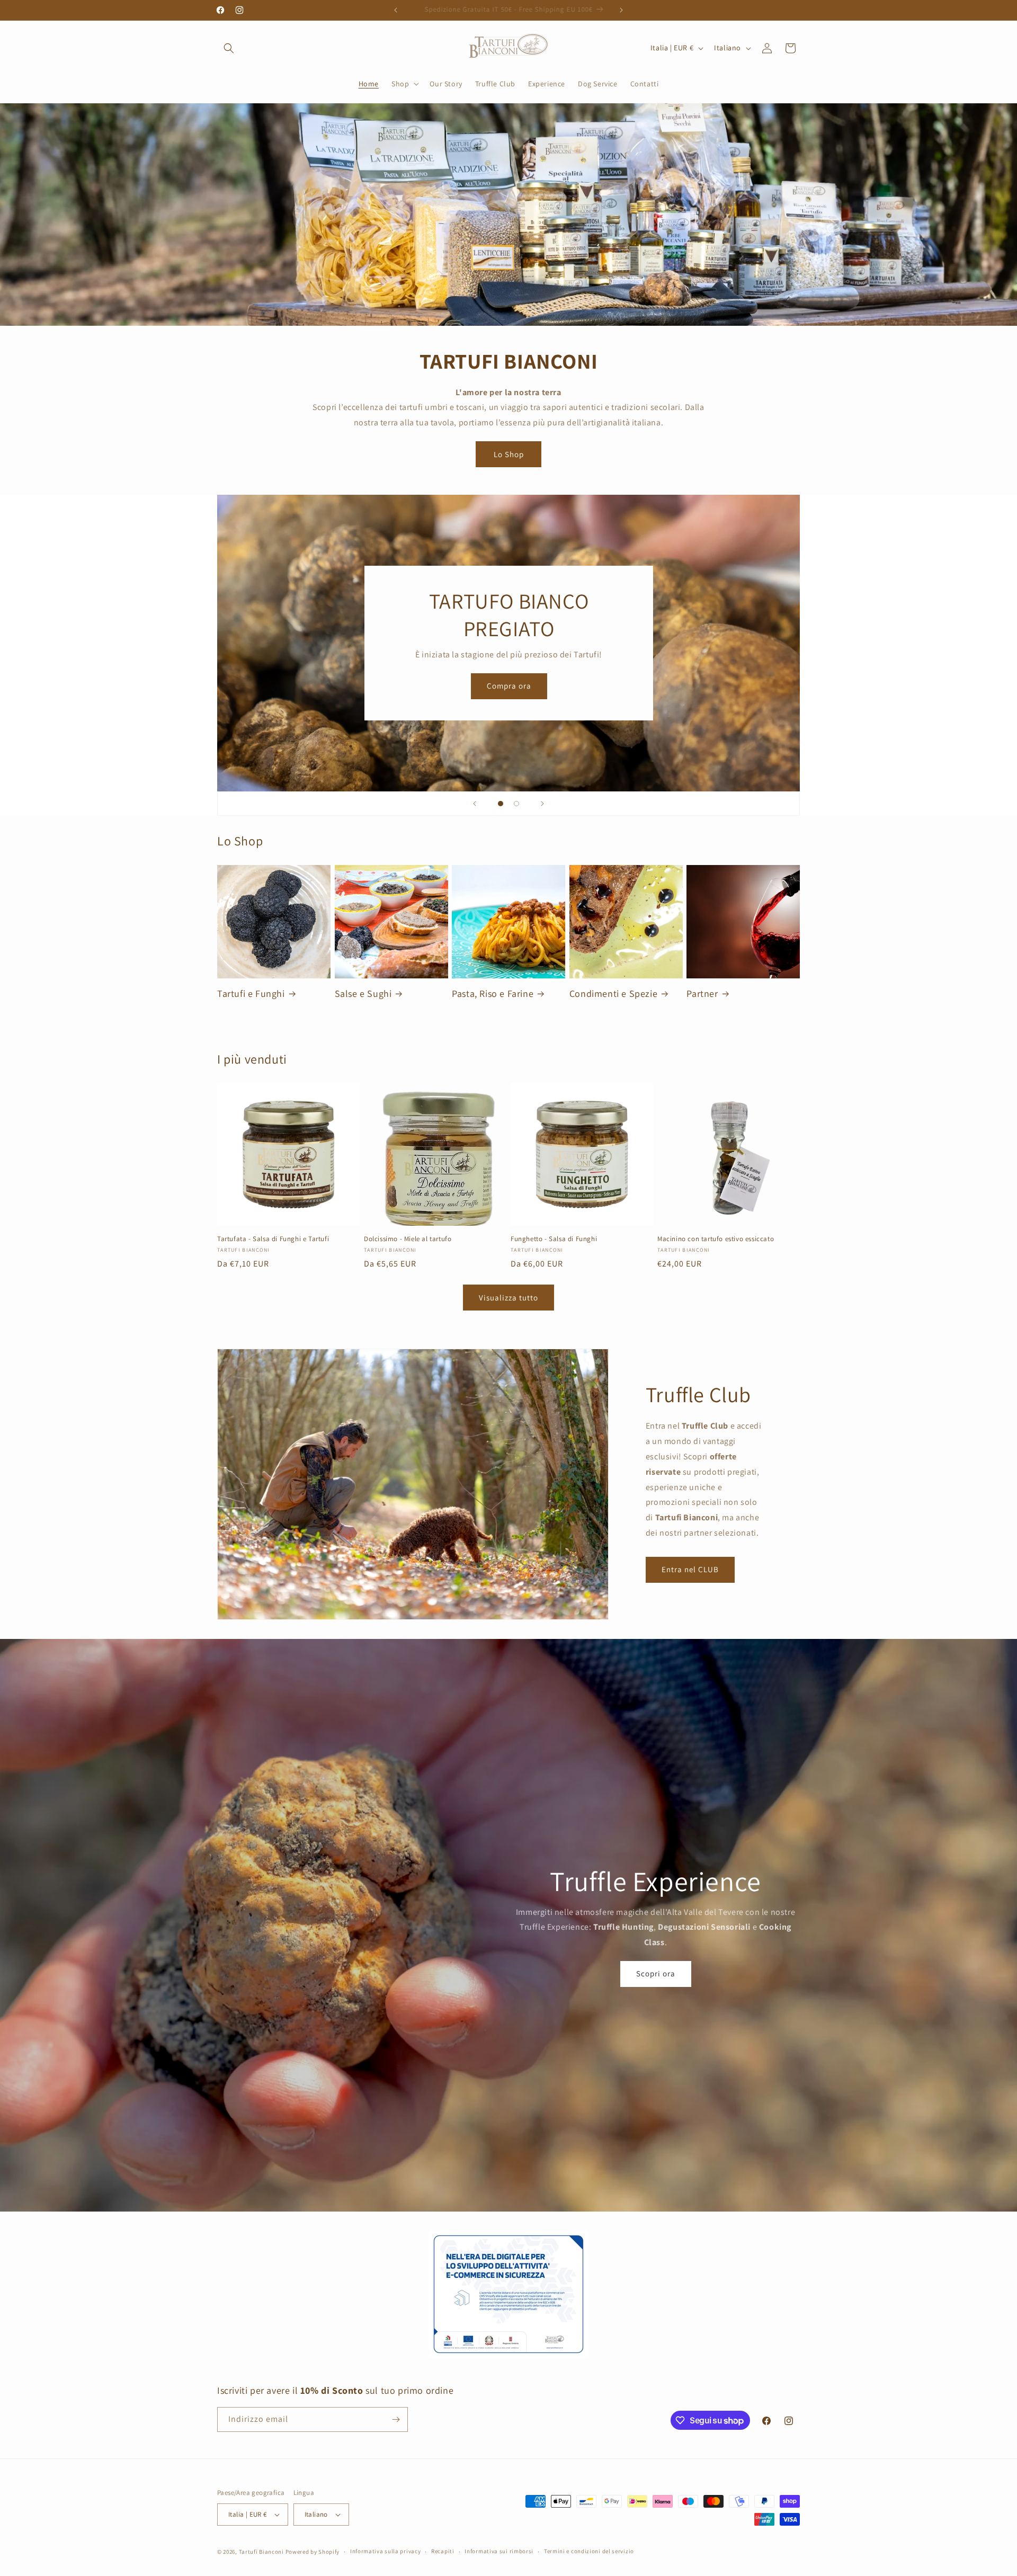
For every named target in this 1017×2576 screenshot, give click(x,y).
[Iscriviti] (396, 2419)
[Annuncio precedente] (396, 10)
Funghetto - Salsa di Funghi (554, 1239)
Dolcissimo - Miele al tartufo (408, 1239)
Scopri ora (656, 1973)
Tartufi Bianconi (261, 2552)
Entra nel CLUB (690, 1569)
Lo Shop (509, 454)
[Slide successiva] (542, 804)
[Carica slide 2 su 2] (516, 804)
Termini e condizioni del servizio (589, 2551)
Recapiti (443, 2551)
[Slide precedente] (475, 804)
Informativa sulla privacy (386, 2551)
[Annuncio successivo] (621, 10)
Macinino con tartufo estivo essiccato (716, 1239)
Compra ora (508, 686)
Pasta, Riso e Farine (493, 993)
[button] (229, 48)
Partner (702, 993)
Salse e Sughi (363, 993)
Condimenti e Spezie (613, 993)
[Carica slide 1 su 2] (501, 804)
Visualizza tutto (508, 1298)
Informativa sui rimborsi (499, 2551)
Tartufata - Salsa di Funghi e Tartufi (273, 1239)
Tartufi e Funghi (251, 993)
